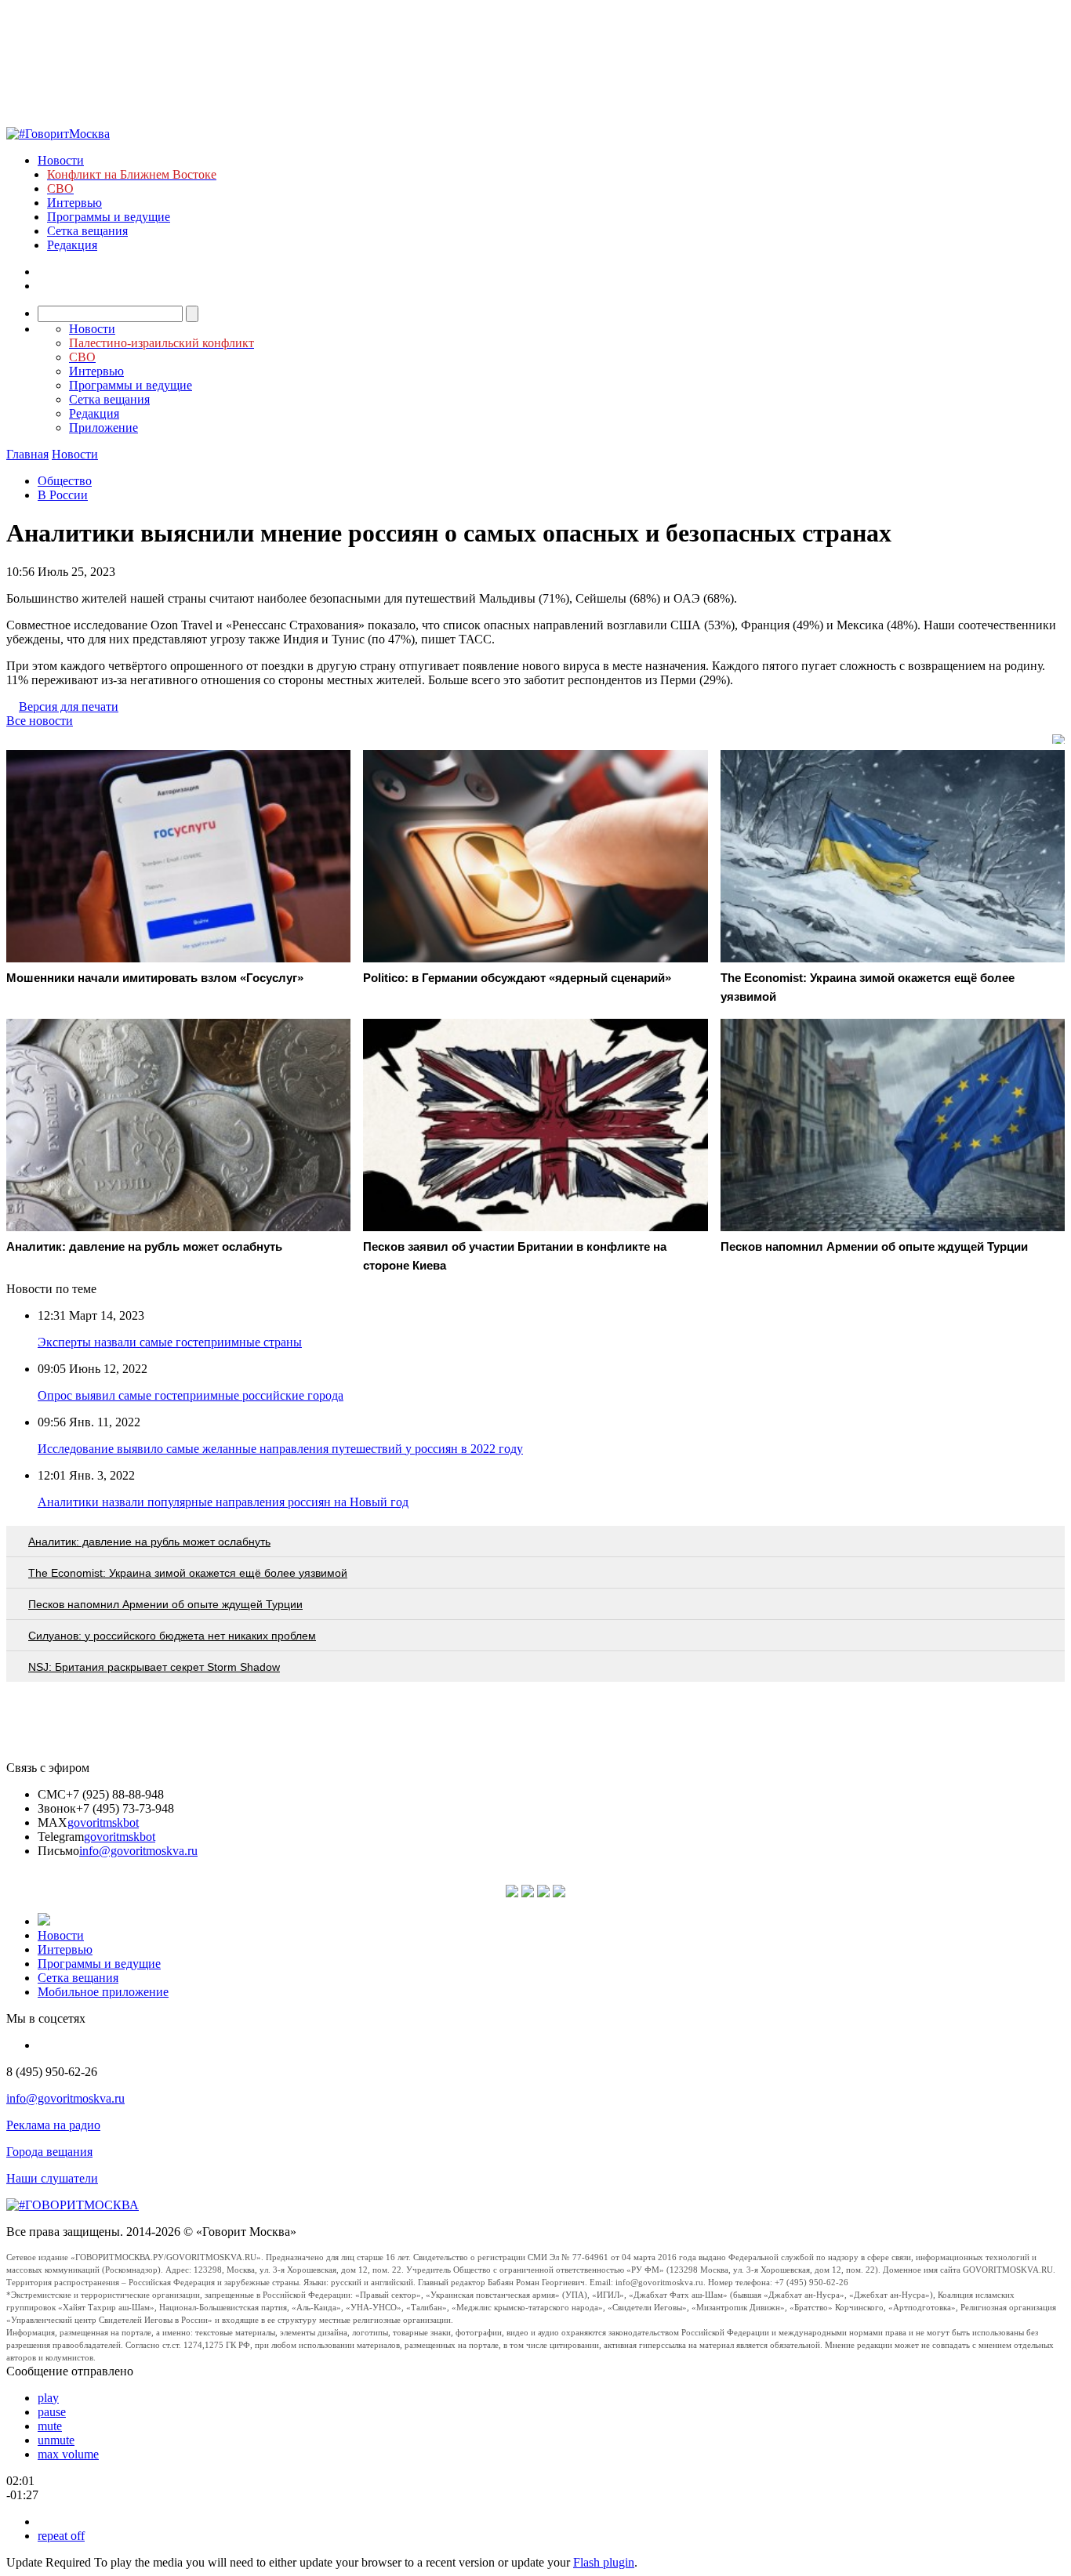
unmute (56, 2440)
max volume (68, 2454)
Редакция (72, 245)
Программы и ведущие (109, 217)
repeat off (61, 2536)
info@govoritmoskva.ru (138, 1851)
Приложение (103, 428)
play (48, 2398)
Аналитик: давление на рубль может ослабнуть (149, 1542)
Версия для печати (69, 706)
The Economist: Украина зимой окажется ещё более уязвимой (188, 1573)
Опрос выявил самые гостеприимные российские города (191, 1395)
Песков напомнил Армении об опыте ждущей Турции (165, 1604)
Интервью (74, 203)
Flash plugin (604, 2562)
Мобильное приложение (103, 1992)
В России (63, 495)
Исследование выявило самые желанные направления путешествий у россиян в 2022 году (280, 1449)
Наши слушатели (52, 2178)
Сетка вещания (87, 231)
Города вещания (49, 2152)
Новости (61, 160)
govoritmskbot (103, 1822)
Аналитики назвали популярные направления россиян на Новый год (223, 1502)
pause (52, 2412)
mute (50, 2426)
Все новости (40, 721)
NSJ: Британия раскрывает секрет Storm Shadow (154, 1667)
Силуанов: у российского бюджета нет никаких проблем (172, 1636)
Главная (27, 454)
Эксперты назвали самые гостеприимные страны (170, 1342)
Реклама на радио (53, 2125)
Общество (65, 481)
